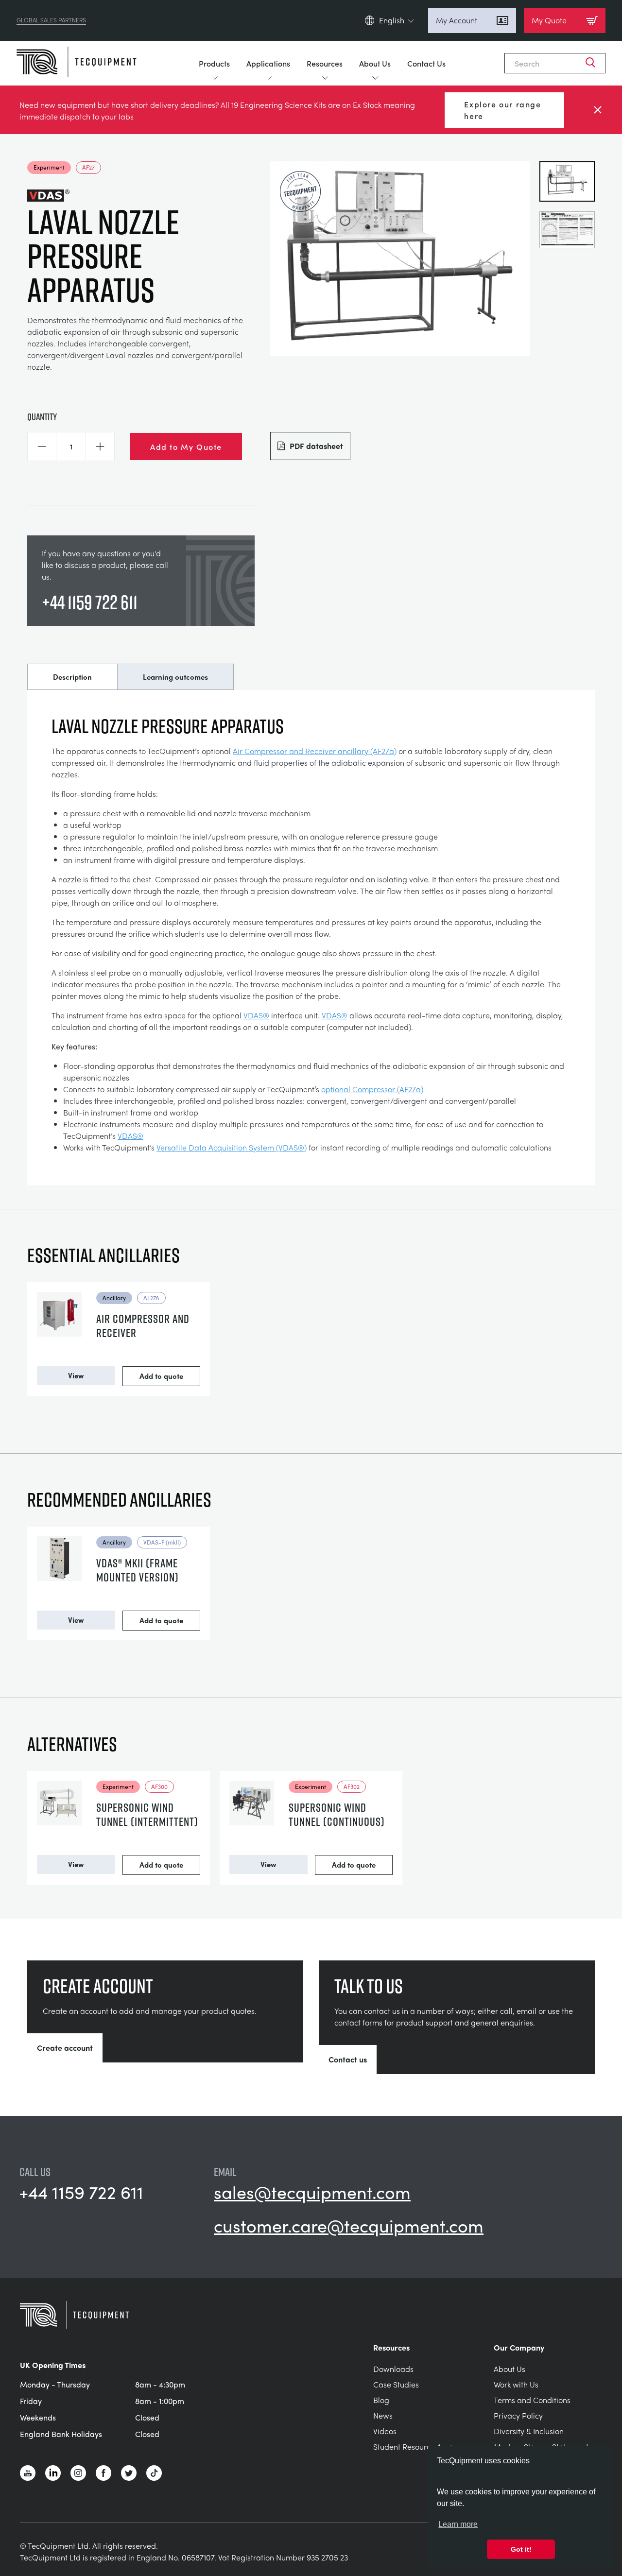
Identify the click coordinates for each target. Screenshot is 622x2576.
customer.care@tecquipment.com (349, 2225)
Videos (385, 2431)
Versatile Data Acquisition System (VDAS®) (232, 1147)
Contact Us (426, 63)
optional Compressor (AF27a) (372, 1089)
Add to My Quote (186, 447)
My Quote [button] (549, 20)
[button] (42, 447)
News (383, 2415)
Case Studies (396, 2384)
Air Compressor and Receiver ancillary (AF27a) (315, 751)
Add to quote (161, 1376)
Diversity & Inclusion (529, 2431)
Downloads (393, 2369)
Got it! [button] (521, 2549)
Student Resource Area (414, 2447)
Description (72, 677)
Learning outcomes (175, 677)
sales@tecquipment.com (312, 2192)
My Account (457, 20)
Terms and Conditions (532, 2400)
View (76, 1375)
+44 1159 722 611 (90, 602)
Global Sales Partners (51, 20)
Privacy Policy (518, 2415)
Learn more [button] (458, 2524)
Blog (381, 2400)
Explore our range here (502, 110)
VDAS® (256, 1015)
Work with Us (516, 2384)
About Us (375, 63)
